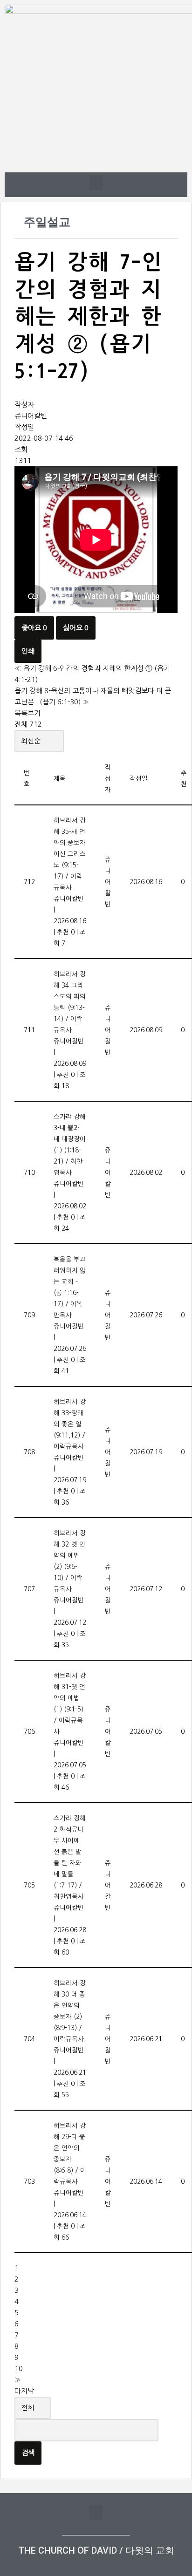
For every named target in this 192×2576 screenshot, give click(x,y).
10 (19, 2368)
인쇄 (28, 651)
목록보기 (27, 713)
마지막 (24, 2391)
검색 (28, 2453)
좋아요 (34, 628)
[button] (96, 182)
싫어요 (76, 628)
